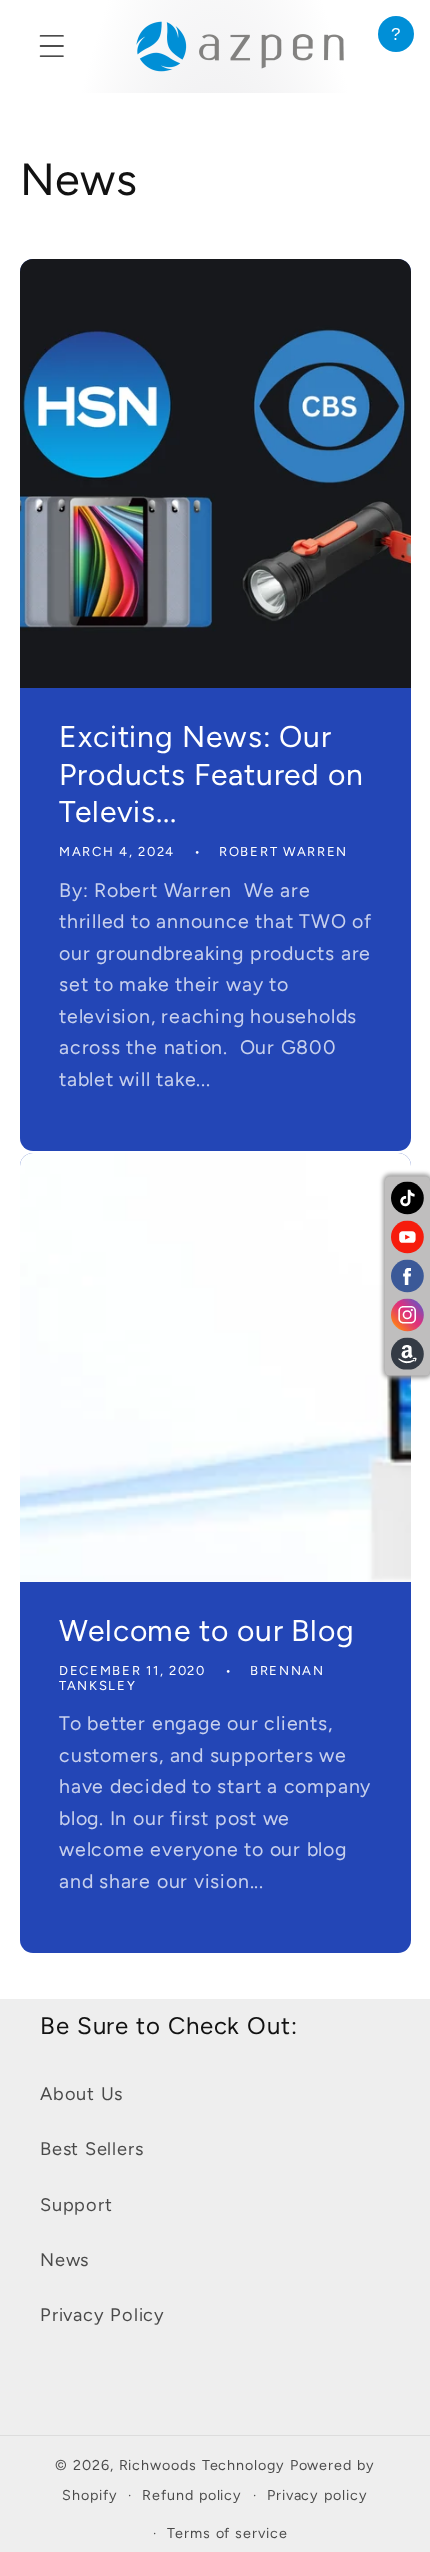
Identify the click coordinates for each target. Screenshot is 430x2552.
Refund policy (192, 2495)
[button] (51, 46)
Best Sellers (91, 2149)
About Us (81, 2094)
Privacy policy (317, 2495)
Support (76, 2205)
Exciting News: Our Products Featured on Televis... (211, 774)
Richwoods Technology (204, 2465)
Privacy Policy (102, 2315)
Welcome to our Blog (207, 1630)
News (64, 2260)
